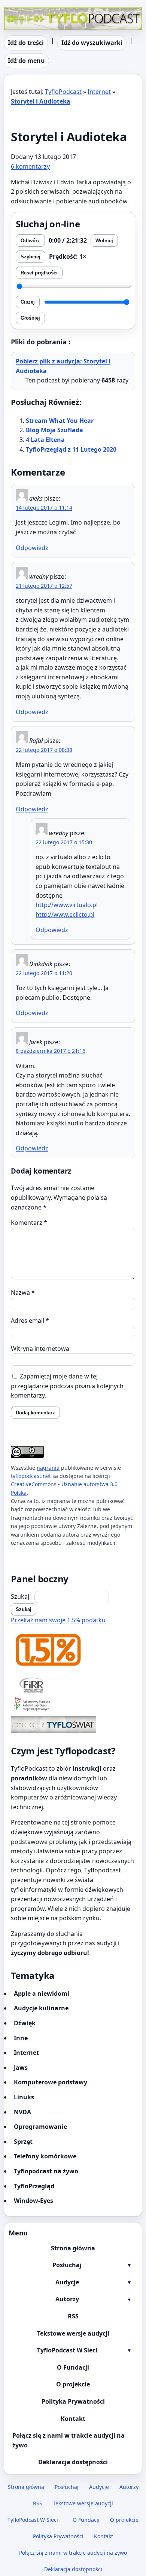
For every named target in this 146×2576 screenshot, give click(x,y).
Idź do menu (26, 61)
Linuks (24, 2097)
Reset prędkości (39, 273)
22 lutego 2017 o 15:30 (64, 842)
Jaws (21, 2068)
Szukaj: (21, 1596)
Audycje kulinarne (41, 2008)
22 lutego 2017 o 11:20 (44, 973)
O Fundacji (73, 2367)
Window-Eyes (34, 2201)
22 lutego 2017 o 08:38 (44, 750)
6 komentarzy (30, 166)
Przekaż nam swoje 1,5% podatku (58, 1620)
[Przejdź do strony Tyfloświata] (73, 1724)
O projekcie (73, 2384)
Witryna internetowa (40, 1349)
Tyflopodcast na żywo (46, 2171)
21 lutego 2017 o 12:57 (44, 586)
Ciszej (28, 302)
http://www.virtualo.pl (67, 905)
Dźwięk (25, 2023)
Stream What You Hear (60, 421)
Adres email (30, 1321)
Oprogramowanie (40, 2127)
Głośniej (30, 318)
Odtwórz (30, 241)
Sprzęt (23, 2142)
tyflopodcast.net (31, 1476)
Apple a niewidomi (42, 1994)
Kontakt (73, 2419)
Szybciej (31, 257)
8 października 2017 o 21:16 (51, 1051)
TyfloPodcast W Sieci (67, 2350)
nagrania (48, 1468)
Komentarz (29, 1223)
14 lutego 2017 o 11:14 (44, 508)
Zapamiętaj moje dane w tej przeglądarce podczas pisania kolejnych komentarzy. (67, 1386)
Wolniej (104, 241)
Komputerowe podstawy (51, 2082)
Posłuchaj (67, 2265)
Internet (99, 92)
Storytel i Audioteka (41, 101)
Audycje (67, 2282)
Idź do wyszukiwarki (92, 43)
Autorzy (67, 2299)
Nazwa (23, 1292)
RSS (73, 2316)
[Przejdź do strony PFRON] (73, 1705)
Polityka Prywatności (73, 2401)
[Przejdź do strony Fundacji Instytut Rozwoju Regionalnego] (73, 1685)
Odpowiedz (32, 548)
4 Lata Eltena (45, 440)
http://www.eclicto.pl (65, 914)
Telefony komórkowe (45, 2156)
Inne (21, 2038)
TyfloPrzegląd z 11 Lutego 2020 (71, 449)
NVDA (22, 2112)
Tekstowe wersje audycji (73, 2333)
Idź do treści (26, 43)
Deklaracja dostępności (73, 2462)
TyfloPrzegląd (34, 2186)
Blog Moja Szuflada (54, 430)
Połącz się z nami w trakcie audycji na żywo (69, 2440)
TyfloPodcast (22, 12)
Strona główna (73, 2248)
